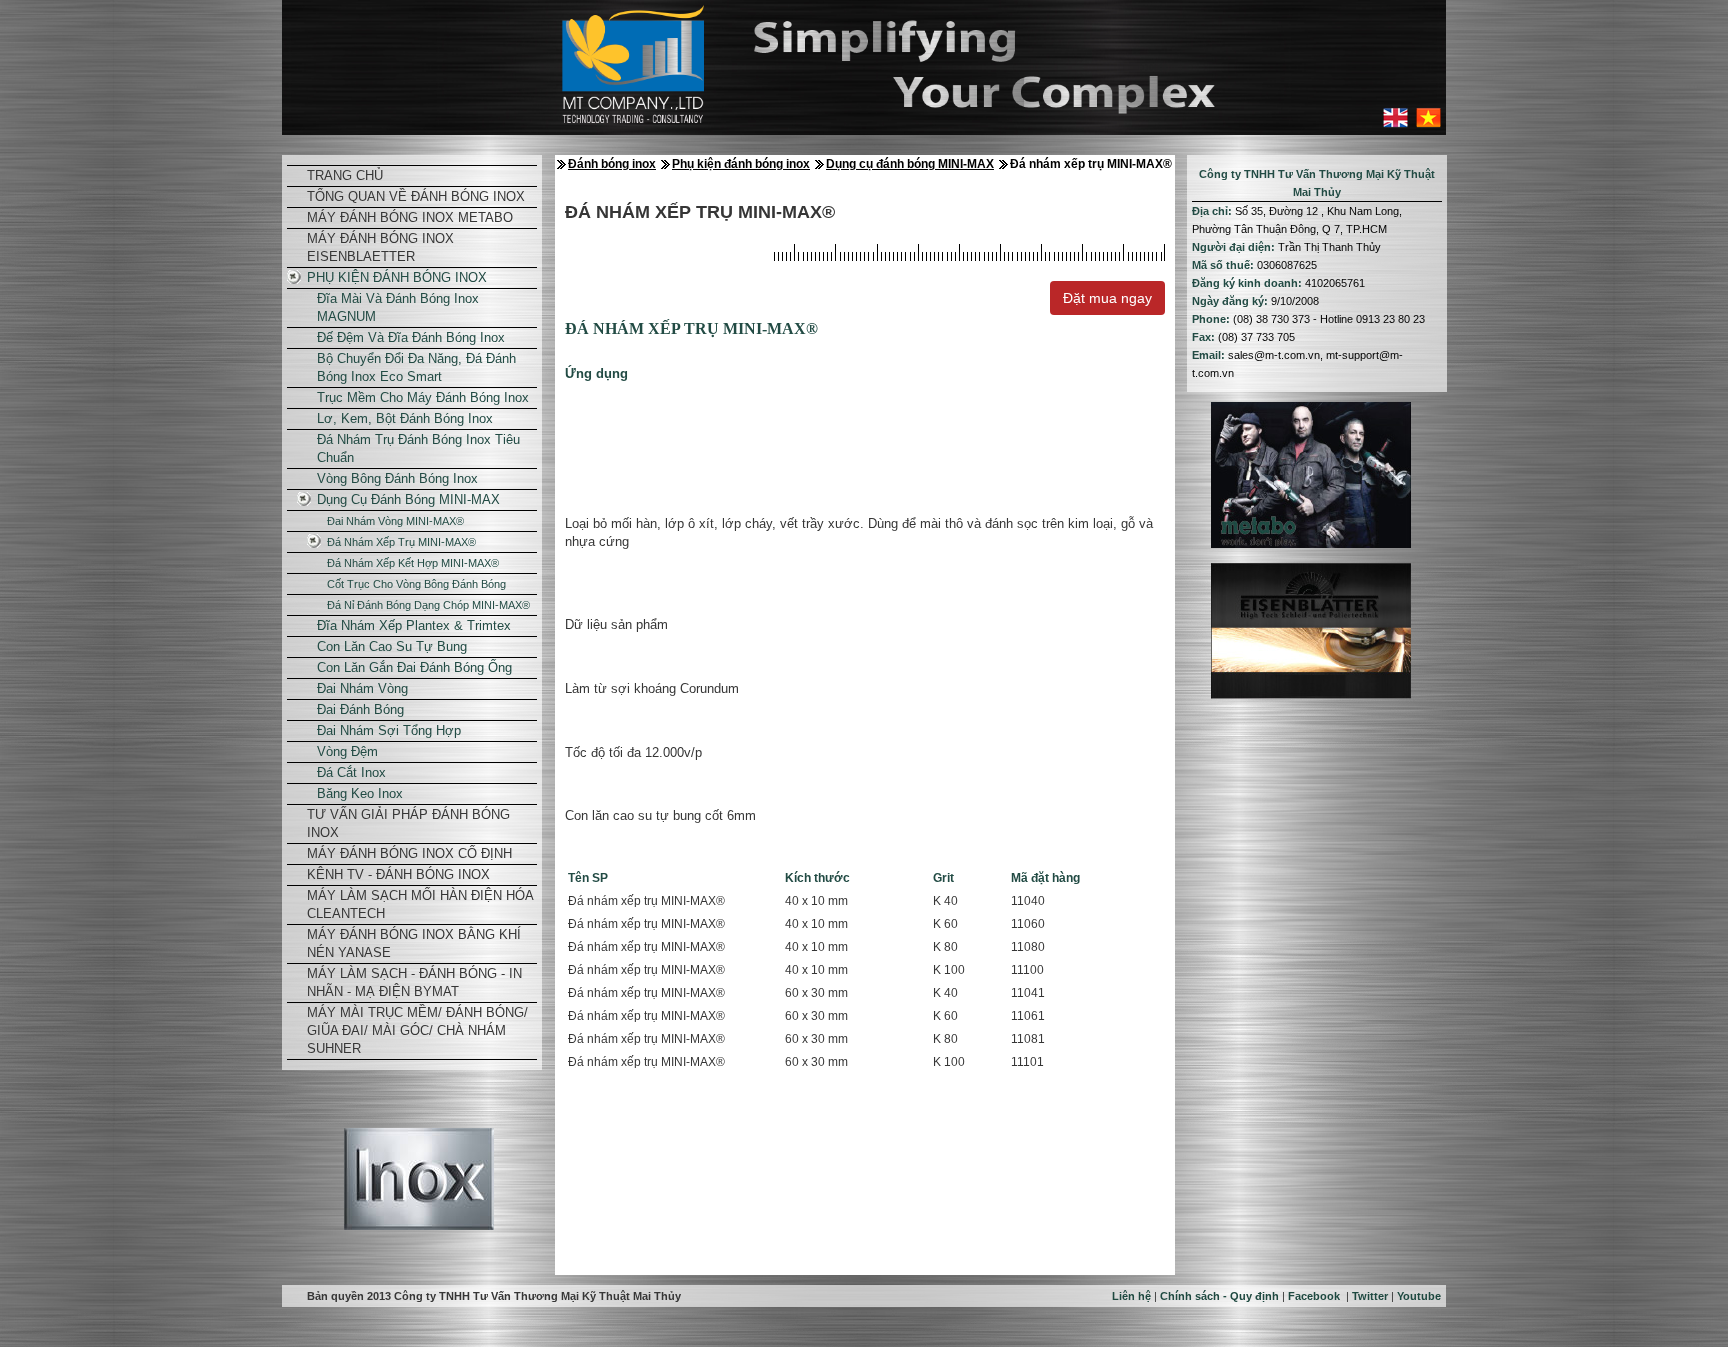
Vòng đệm (347, 751)
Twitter (1370, 1296)
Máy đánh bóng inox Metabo (410, 217)
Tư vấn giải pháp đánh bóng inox (408, 823)
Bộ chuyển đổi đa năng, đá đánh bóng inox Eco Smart (416, 367)
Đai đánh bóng (360, 709)
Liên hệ (1131, 1296)
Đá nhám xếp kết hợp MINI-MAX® (413, 563)
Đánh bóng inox (612, 164)
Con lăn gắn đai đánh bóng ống (414, 667)
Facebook (1314, 1296)
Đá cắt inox (351, 772)
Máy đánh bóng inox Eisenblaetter (380, 247)
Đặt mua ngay (1107, 298)
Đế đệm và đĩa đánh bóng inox (411, 337)
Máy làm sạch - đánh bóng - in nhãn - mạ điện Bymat (414, 982)
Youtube (1419, 1296)
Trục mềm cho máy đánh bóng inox (423, 397)
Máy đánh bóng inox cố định (409, 853)
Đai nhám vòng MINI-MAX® (395, 521)
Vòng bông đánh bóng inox (397, 478)
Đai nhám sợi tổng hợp (389, 730)
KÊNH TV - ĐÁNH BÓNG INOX (398, 874)
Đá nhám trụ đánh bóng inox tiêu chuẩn (418, 448)
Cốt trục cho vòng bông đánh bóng (416, 584)
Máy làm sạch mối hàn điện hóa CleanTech (420, 904)
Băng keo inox (360, 793)
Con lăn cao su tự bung (392, 646)
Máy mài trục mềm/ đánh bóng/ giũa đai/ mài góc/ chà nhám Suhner (417, 1030)
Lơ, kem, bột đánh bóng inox (405, 418)
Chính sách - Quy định (1219, 1296)
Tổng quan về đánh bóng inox (416, 196)
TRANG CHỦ (345, 175)
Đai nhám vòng (362, 688)
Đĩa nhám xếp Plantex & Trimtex (414, 625)
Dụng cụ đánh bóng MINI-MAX (408, 499)
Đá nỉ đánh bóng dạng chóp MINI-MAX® (428, 605)
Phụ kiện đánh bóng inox (397, 277)
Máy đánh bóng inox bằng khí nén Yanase (414, 943)
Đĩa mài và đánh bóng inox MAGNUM (398, 307)
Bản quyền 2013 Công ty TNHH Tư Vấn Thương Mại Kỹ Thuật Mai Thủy (494, 1296)
